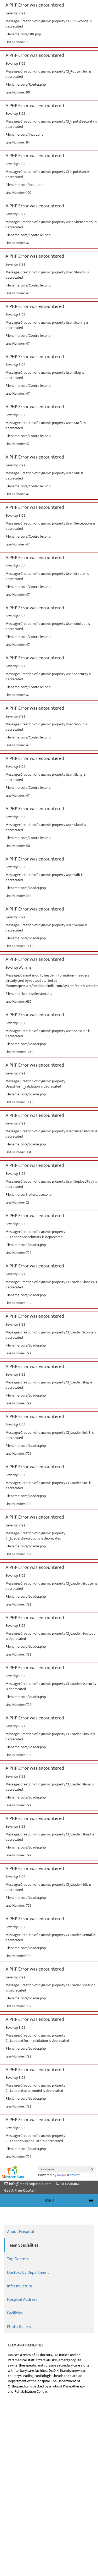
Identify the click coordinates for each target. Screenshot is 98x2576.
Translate (74, 2175)
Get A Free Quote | (20, 2190)
